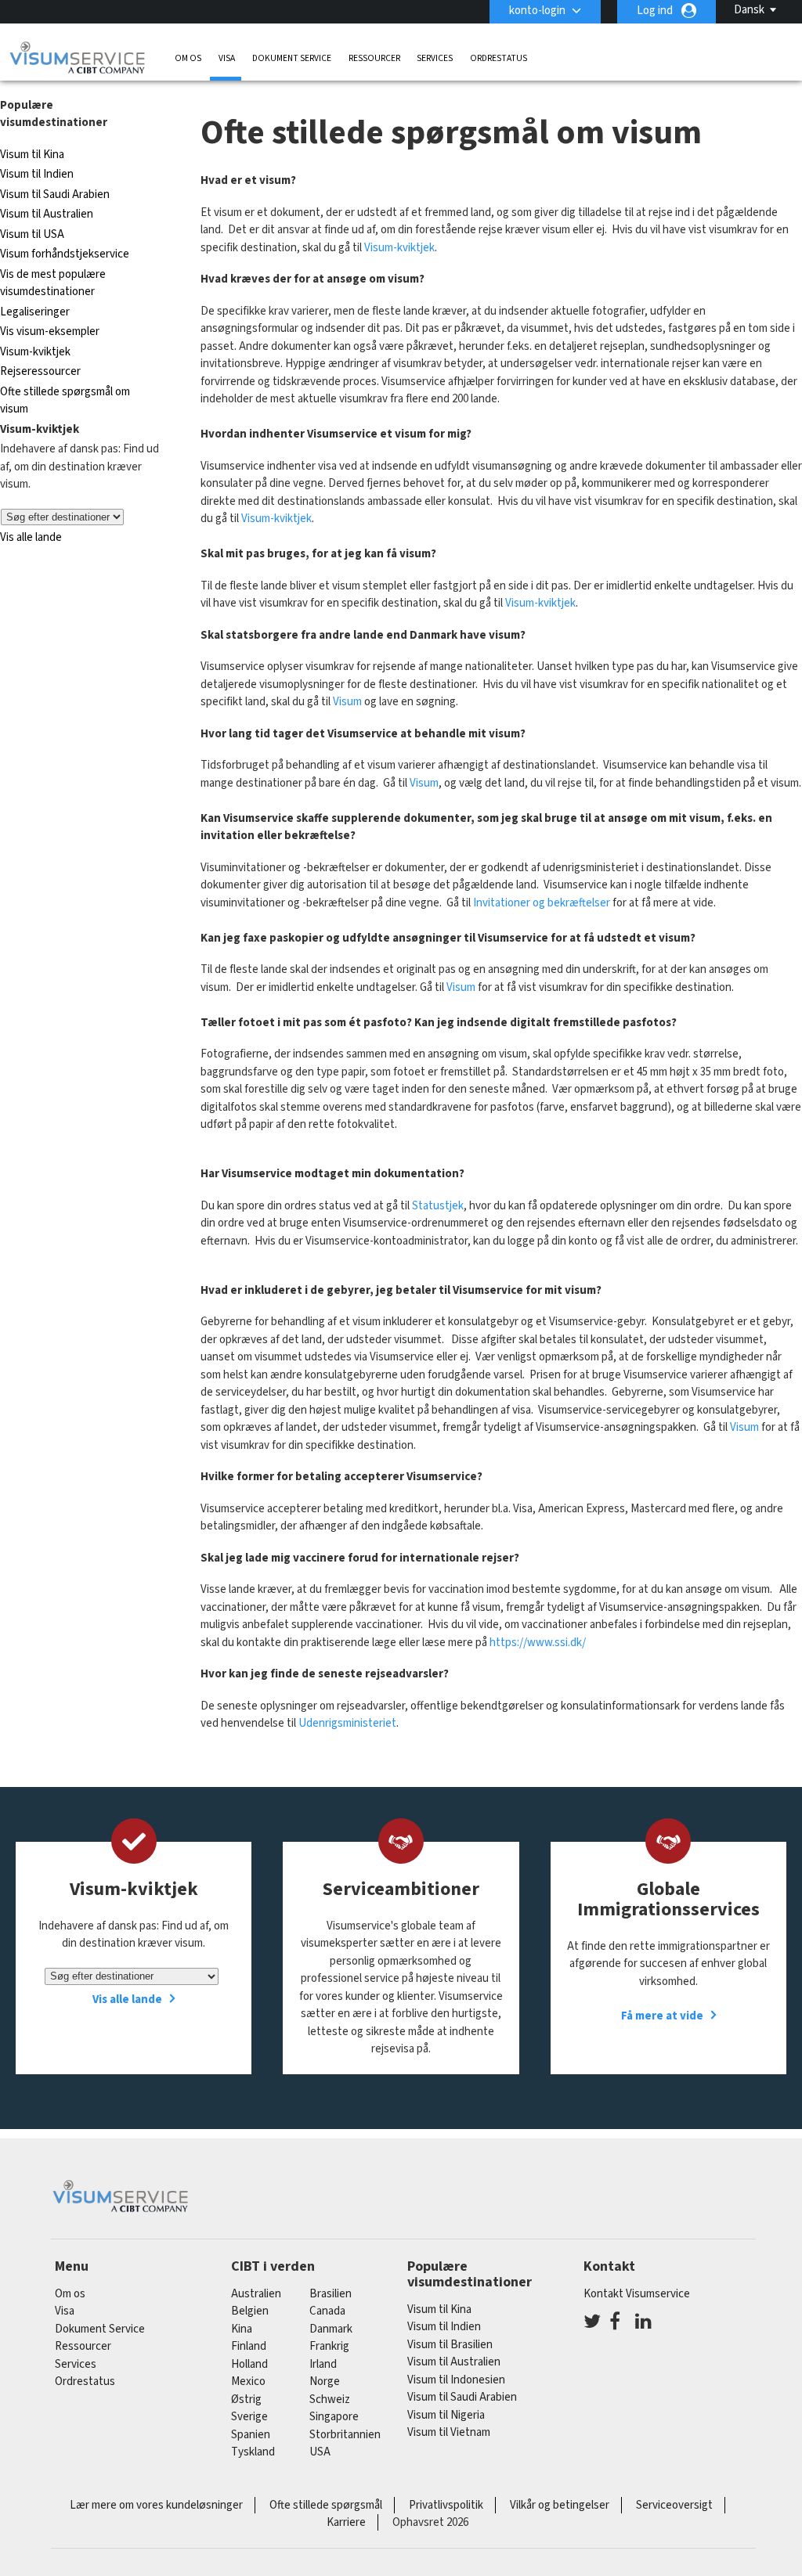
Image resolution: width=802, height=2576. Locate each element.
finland (249, 2346)
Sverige (249, 2417)
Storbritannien (345, 2435)
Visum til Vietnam (449, 2432)
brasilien (331, 2294)
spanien (251, 2435)
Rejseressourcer (40, 371)
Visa (227, 58)
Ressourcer (374, 58)
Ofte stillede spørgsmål (326, 2505)
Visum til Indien (37, 174)
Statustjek (438, 1206)
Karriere (346, 2522)
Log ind (655, 11)
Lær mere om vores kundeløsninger (156, 2505)
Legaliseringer (35, 312)
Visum (347, 702)
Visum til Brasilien (450, 2345)
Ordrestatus (499, 58)
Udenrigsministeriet (347, 1723)
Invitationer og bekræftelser (542, 903)
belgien (250, 2311)
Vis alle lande (31, 537)
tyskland (253, 2452)
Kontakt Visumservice (637, 2294)
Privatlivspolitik (446, 2505)
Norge (325, 2381)
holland (249, 2364)
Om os (188, 58)
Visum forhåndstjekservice (65, 254)
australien (256, 2294)
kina (242, 2329)
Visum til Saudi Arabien (55, 195)
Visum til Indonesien (456, 2380)
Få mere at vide (662, 2016)
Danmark (331, 2329)
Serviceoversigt (674, 2505)
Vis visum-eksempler (50, 331)
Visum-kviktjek (35, 352)
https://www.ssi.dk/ (538, 1643)
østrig (246, 2399)
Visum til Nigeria (446, 2415)
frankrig (329, 2346)
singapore (334, 2417)
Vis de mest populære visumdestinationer (53, 283)
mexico (248, 2381)
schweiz (330, 2399)
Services (435, 58)
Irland (323, 2364)
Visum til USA (32, 234)
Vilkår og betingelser (560, 2505)
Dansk (749, 10)
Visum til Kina (32, 155)
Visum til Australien (47, 214)
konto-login (537, 11)
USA (320, 2452)
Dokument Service (292, 58)
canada (327, 2311)
